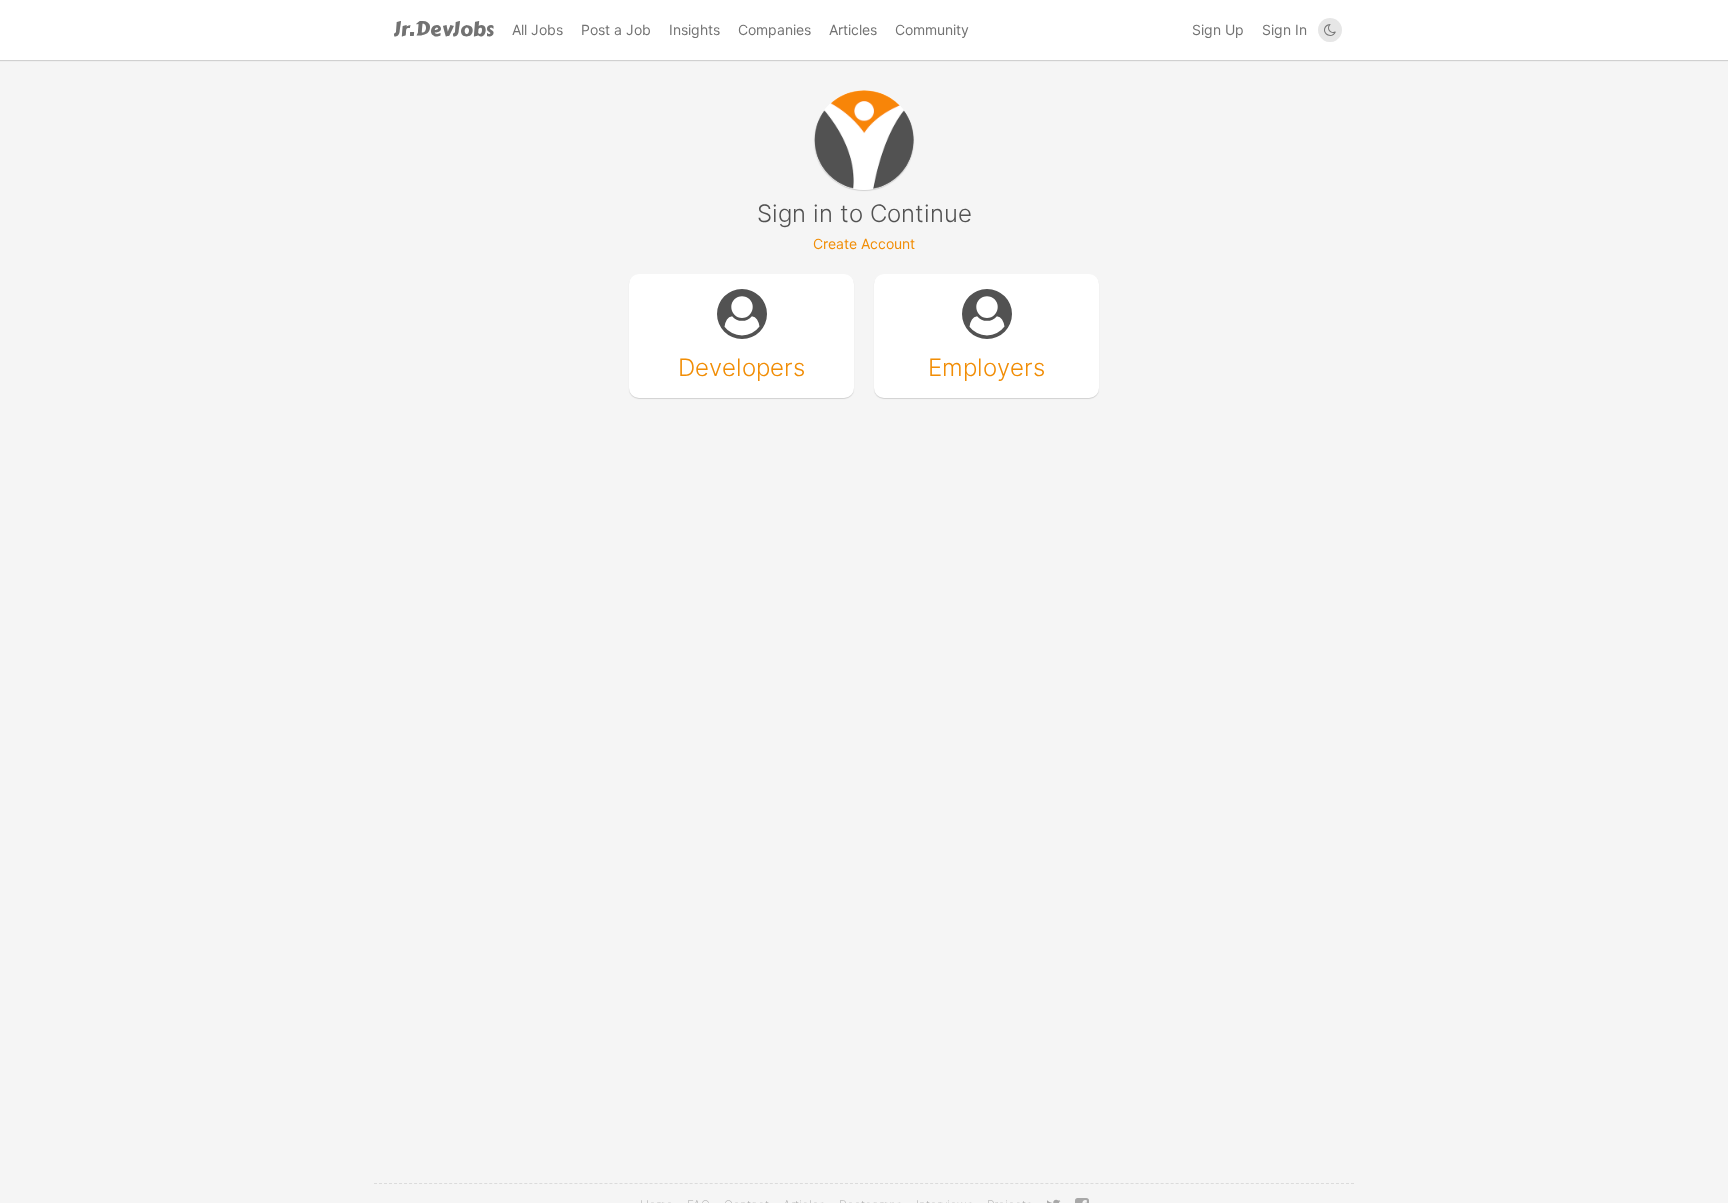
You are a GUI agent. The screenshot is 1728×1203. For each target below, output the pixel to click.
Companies (774, 29)
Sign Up (1218, 29)
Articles (853, 29)
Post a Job (616, 29)
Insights (694, 29)
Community (932, 29)
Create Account (864, 243)
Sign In (1284, 29)
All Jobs (537, 29)
